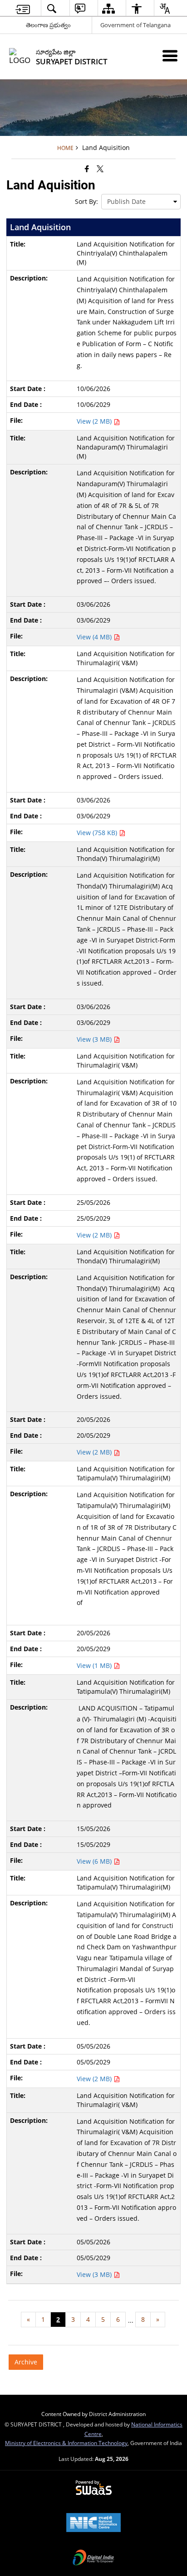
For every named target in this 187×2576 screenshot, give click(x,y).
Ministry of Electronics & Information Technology (66, 2443)
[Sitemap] (108, 8)
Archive (26, 2362)
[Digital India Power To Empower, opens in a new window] (93, 2558)
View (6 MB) (95, 1861)
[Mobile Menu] (170, 56)
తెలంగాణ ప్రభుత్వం (48, 25)
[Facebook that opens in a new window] (87, 169)
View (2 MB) (95, 421)
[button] (52, 8)
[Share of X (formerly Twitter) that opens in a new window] (100, 169)
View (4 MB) (95, 637)
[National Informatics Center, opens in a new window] (93, 2523)
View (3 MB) (95, 1039)
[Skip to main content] (23, 8)
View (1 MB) (95, 1665)
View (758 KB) (98, 833)
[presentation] (141, 202)
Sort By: (86, 201)
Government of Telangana (135, 25)
